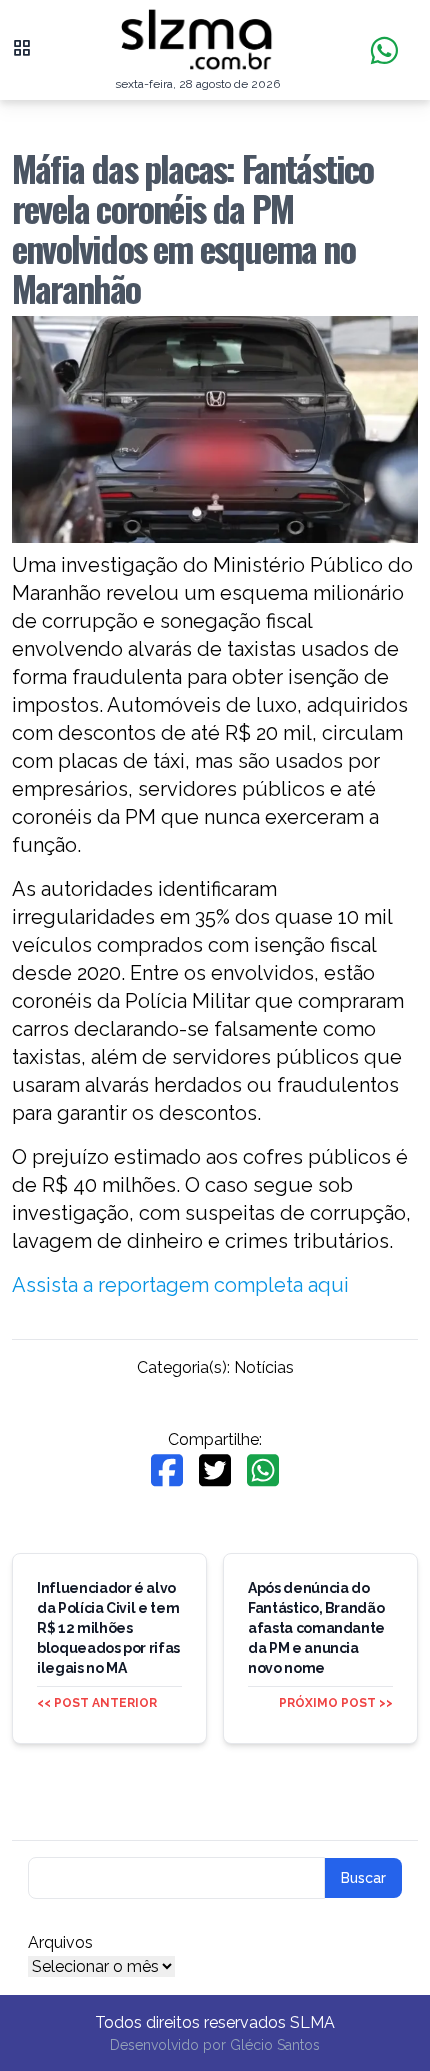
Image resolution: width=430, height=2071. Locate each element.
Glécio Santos (275, 2045)
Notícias (264, 1367)
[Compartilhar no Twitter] (215, 1470)
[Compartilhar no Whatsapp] (263, 1470)
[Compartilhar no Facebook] (167, 1470)
